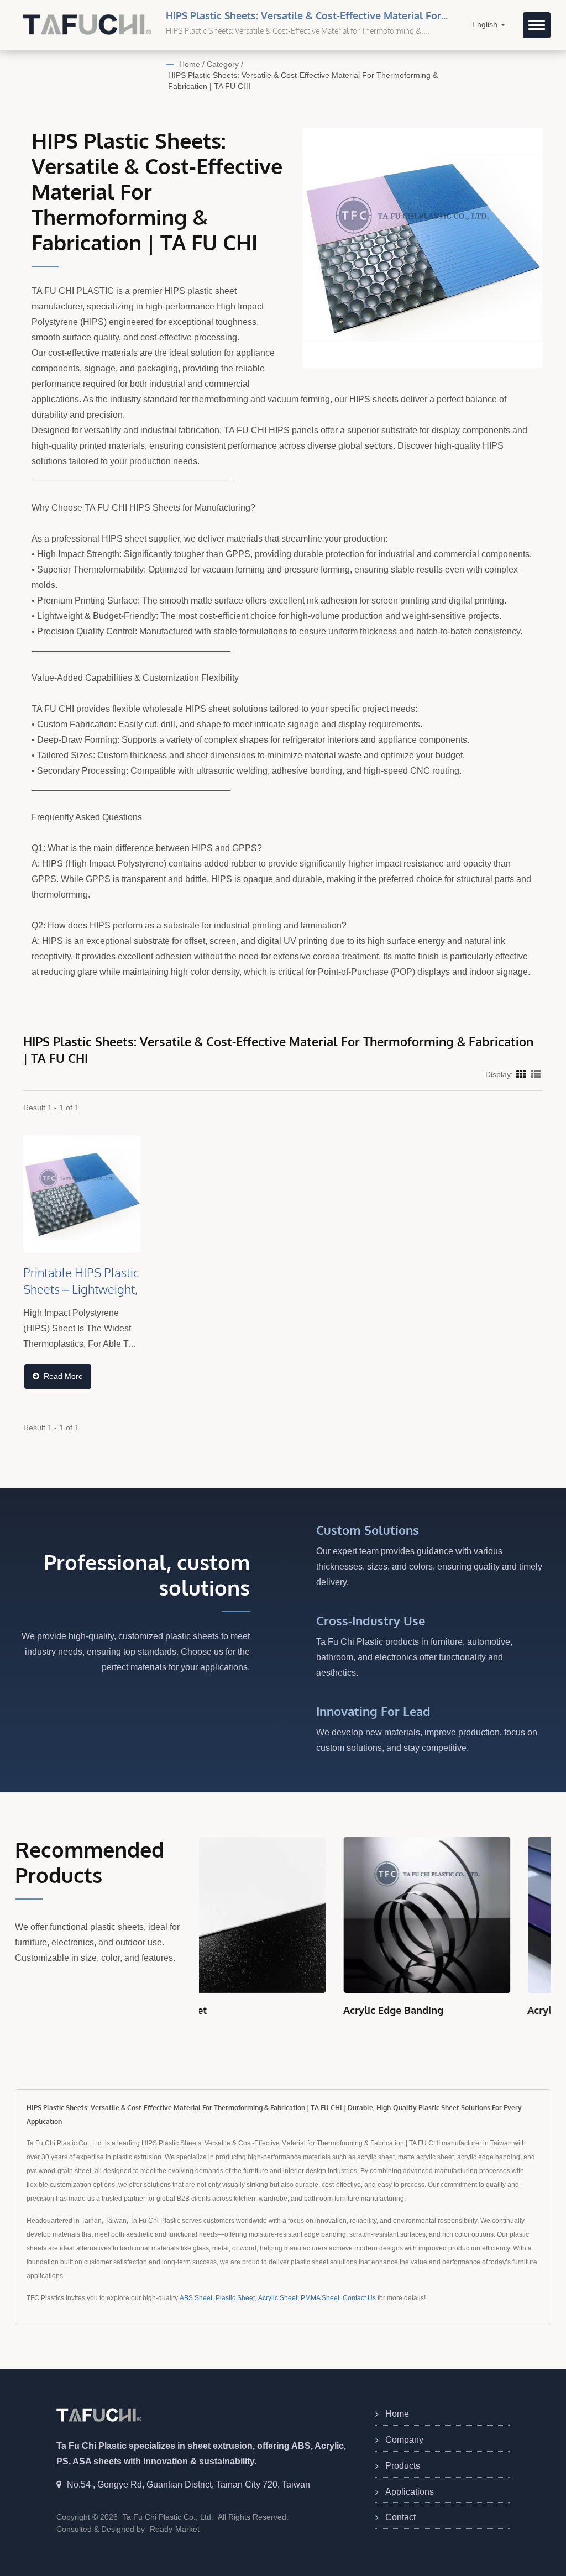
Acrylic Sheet (278, 2298)
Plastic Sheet (235, 2298)
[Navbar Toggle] (537, 25)
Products (403, 2466)
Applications (410, 2492)
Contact (400, 2517)
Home (190, 64)
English (486, 25)
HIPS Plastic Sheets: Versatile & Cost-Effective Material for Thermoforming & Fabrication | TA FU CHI (303, 81)
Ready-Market (175, 2529)
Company (404, 2440)
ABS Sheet (196, 2298)
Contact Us (359, 2298)
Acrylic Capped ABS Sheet (444, 2010)
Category (223, 64)
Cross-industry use (371, 1620)
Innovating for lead (373, 1711)
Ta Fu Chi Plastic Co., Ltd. (168, 2517)
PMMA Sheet (320, 2298)
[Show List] (536, 1074)
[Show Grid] (521, 1074)
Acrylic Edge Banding (249, 2010)
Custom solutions (368, 1530)
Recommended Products (90, 1862)
